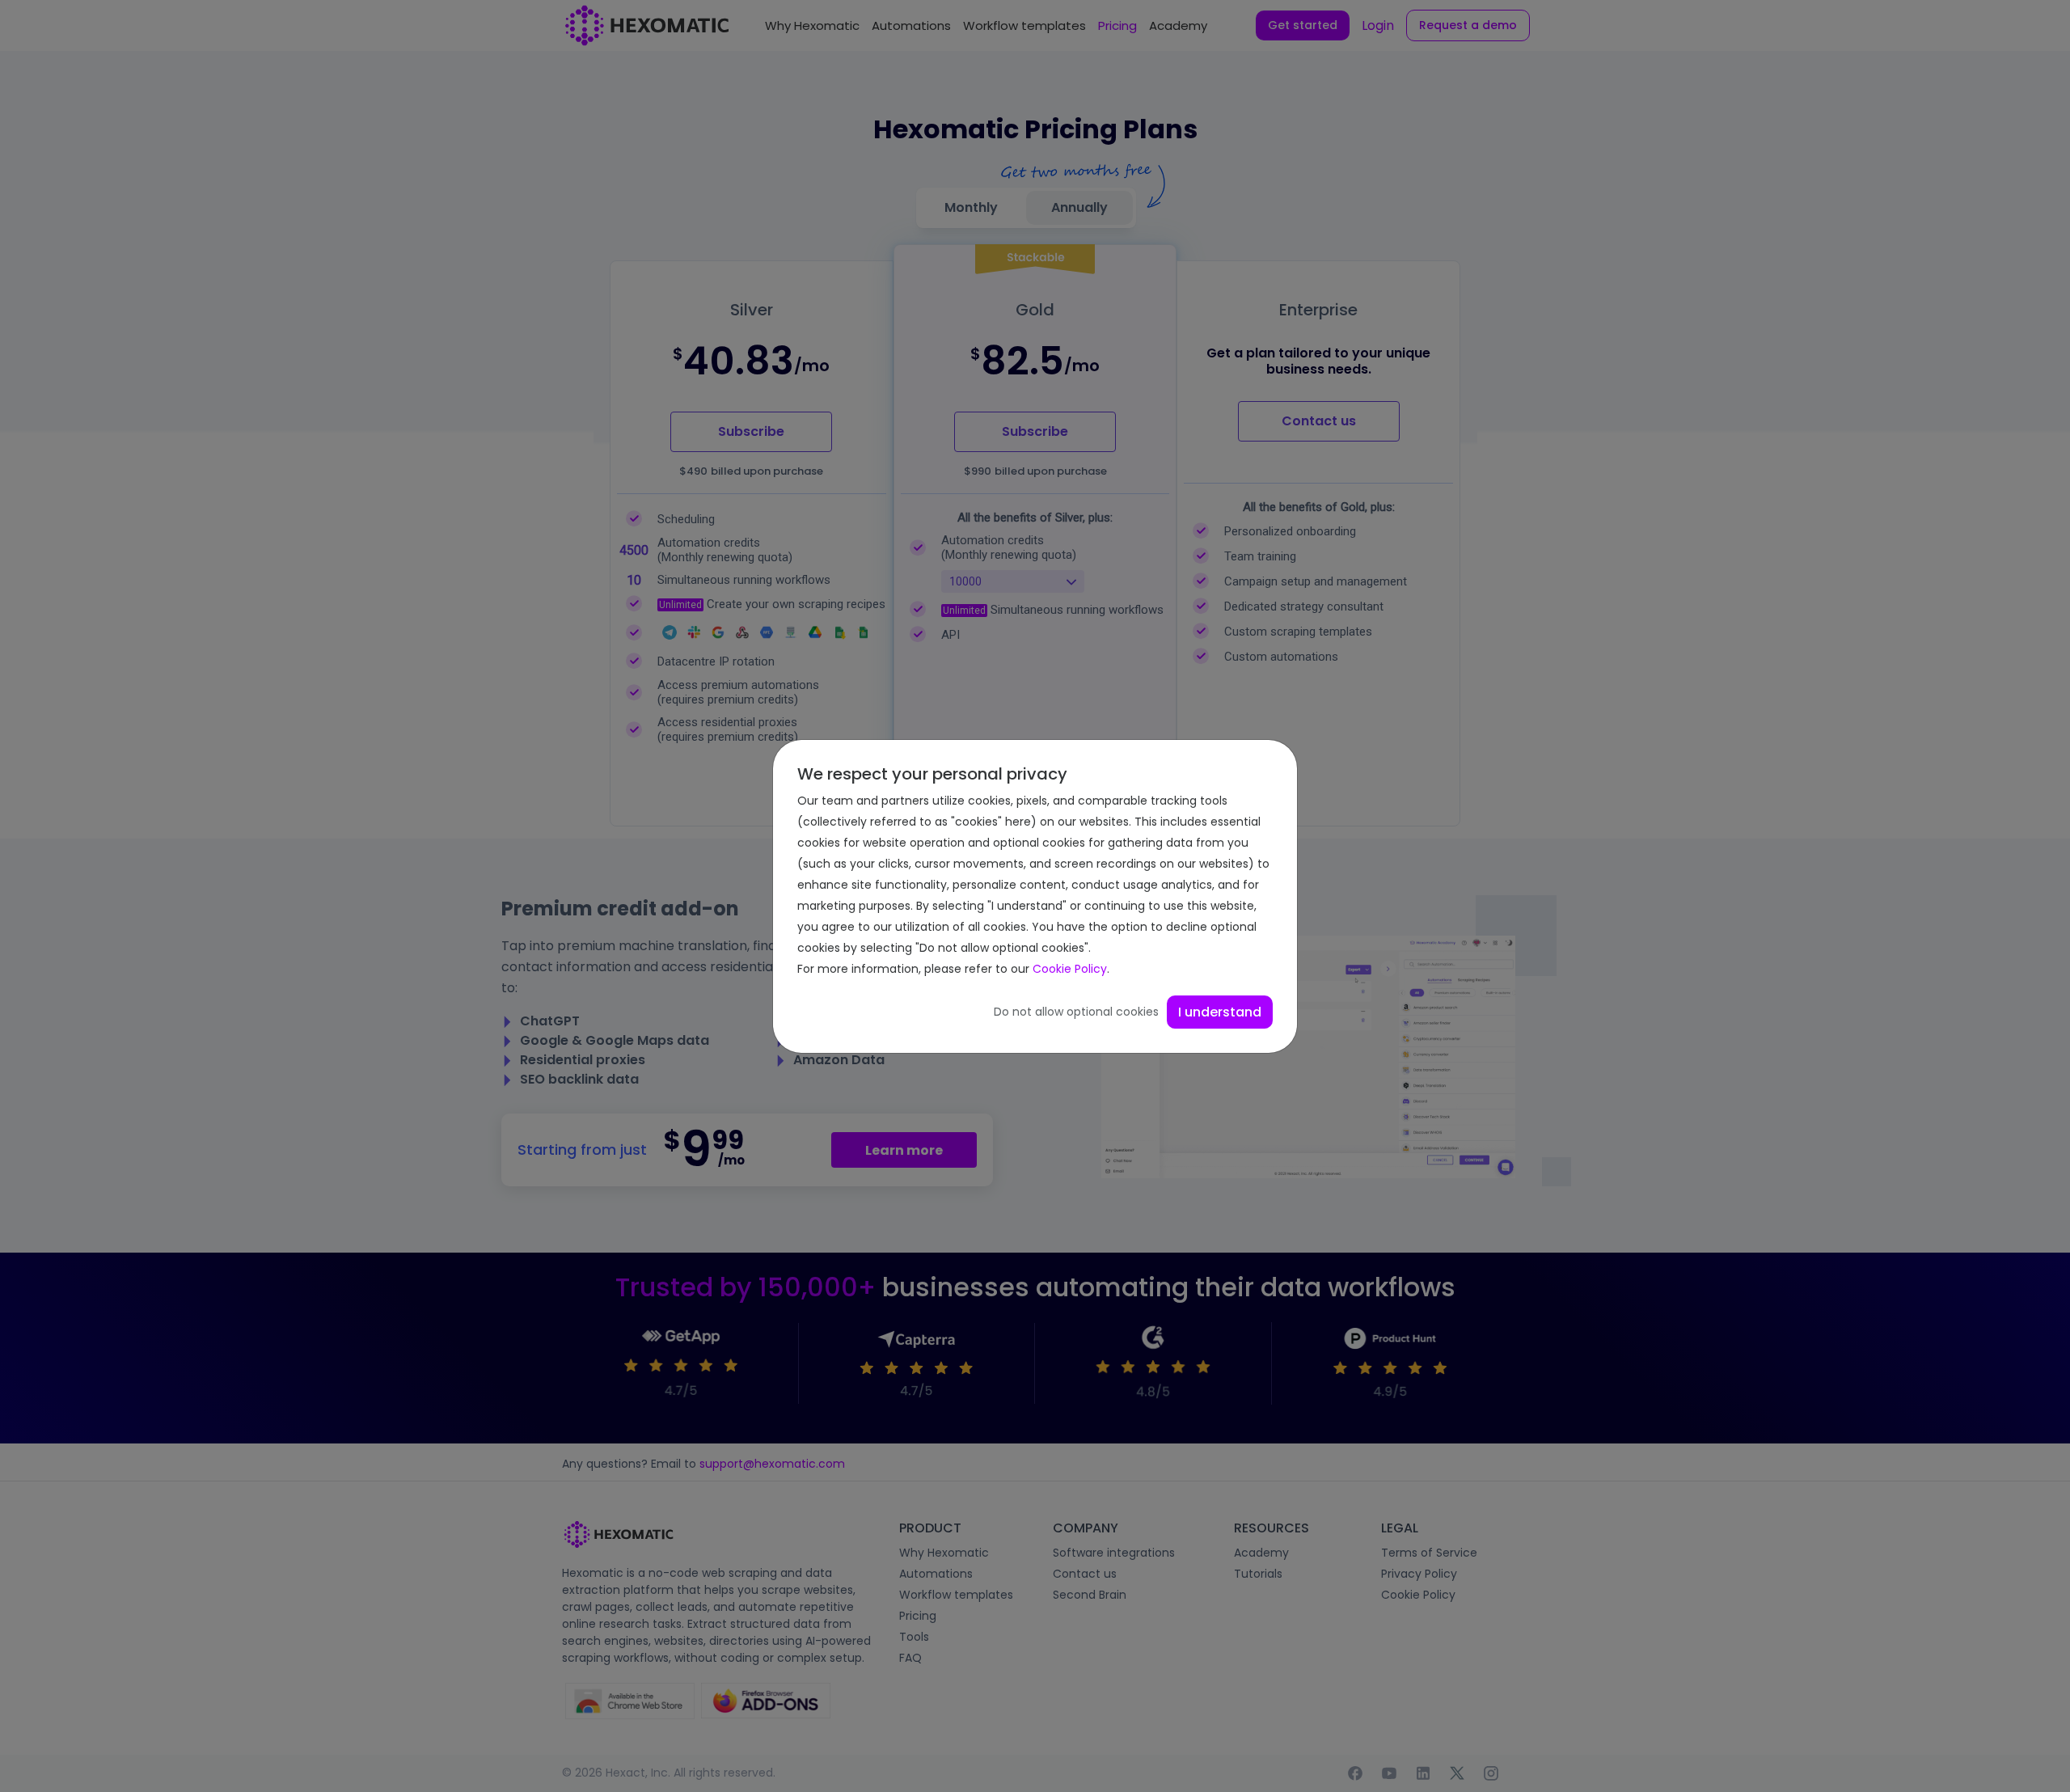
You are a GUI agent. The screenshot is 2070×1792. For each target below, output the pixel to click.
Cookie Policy (1070, 969)
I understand (1220, 1012)
